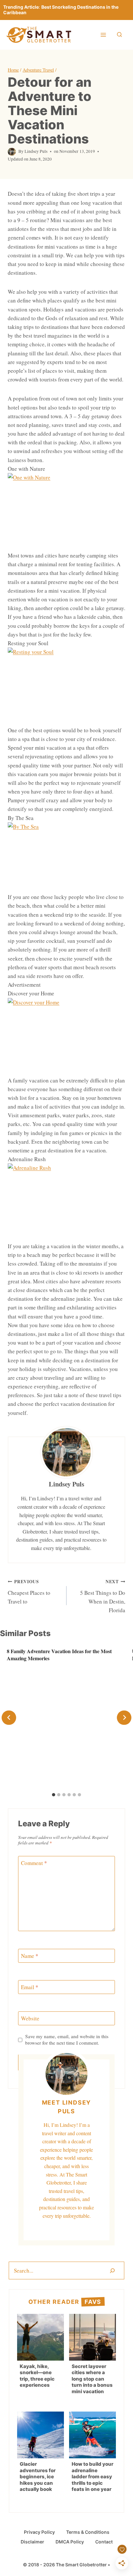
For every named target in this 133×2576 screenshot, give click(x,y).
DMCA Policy (70, 2542)
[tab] (54, 1795)
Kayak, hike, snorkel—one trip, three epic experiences (37, 2376)
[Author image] (12, 152)
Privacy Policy (39, 2532)
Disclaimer (32, 2542)
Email (30, 1987)
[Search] (112, 2270)
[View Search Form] (119, 35)
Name (30, 1956)
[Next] (124, 1717)
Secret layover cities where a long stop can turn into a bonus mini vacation (92, 2379)
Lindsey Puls (36, 151)
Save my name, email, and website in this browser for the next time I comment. (67, 2040)
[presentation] (41, 2337)
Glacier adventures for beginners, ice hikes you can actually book (38, 2477)
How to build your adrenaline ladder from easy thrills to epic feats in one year (92, 2477)
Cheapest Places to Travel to (29, 1592)
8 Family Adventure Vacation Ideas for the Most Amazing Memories (59, 1655)
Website (30, 2018)
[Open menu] (103, 35)
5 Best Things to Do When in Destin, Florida (103, 1596)
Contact (104, 2542)
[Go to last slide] (9, 1717)
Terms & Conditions (88, 2532)
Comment (34, 1863)
